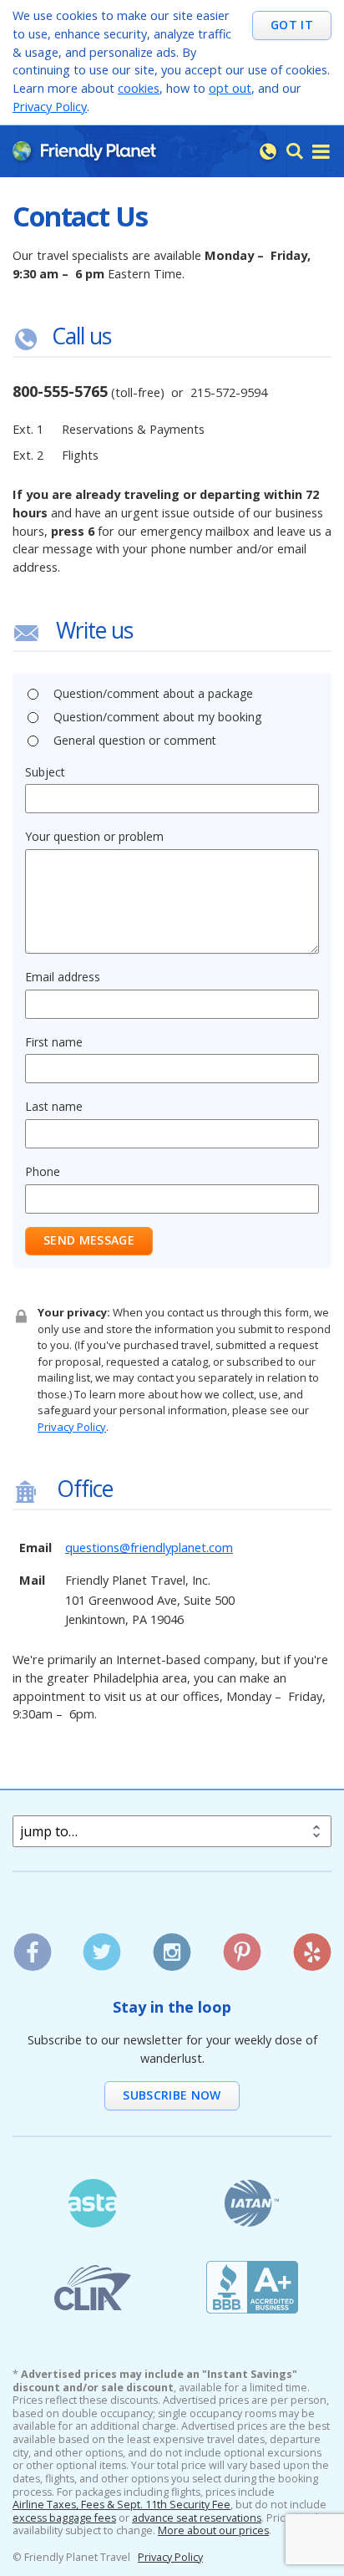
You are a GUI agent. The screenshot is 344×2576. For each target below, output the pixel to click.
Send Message (89, 1240)
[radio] (33, 694)
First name (54, 1042)
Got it (292, 25)
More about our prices (213, 2531)
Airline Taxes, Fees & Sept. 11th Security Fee (121, 2505)
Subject (45, 772)
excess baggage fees (64, 2518)
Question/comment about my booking (157, 717)
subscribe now (172, 2095)
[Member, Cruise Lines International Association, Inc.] (92, 2287)
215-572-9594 (229, 392)
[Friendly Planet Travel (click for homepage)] (84, 150)
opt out (230, 88)
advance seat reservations (197, 2518)
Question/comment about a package (153, 693)
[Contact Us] (268, 151)
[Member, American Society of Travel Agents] (92, 2204)
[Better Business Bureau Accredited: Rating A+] (252, 2287)
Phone (43, 1171)
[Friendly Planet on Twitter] (102, 1946)
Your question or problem (94, 836)
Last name (54, 1106)
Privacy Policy (50, 107)
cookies (139, 88)
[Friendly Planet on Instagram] (172, 1946)
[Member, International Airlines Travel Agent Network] (252, 2204)
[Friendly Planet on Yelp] (312, 1946)
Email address (63, 977)
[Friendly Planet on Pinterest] (242, 1946)
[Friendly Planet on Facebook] (32, 1946)
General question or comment (135, 740)
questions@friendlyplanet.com (149, 1548)
